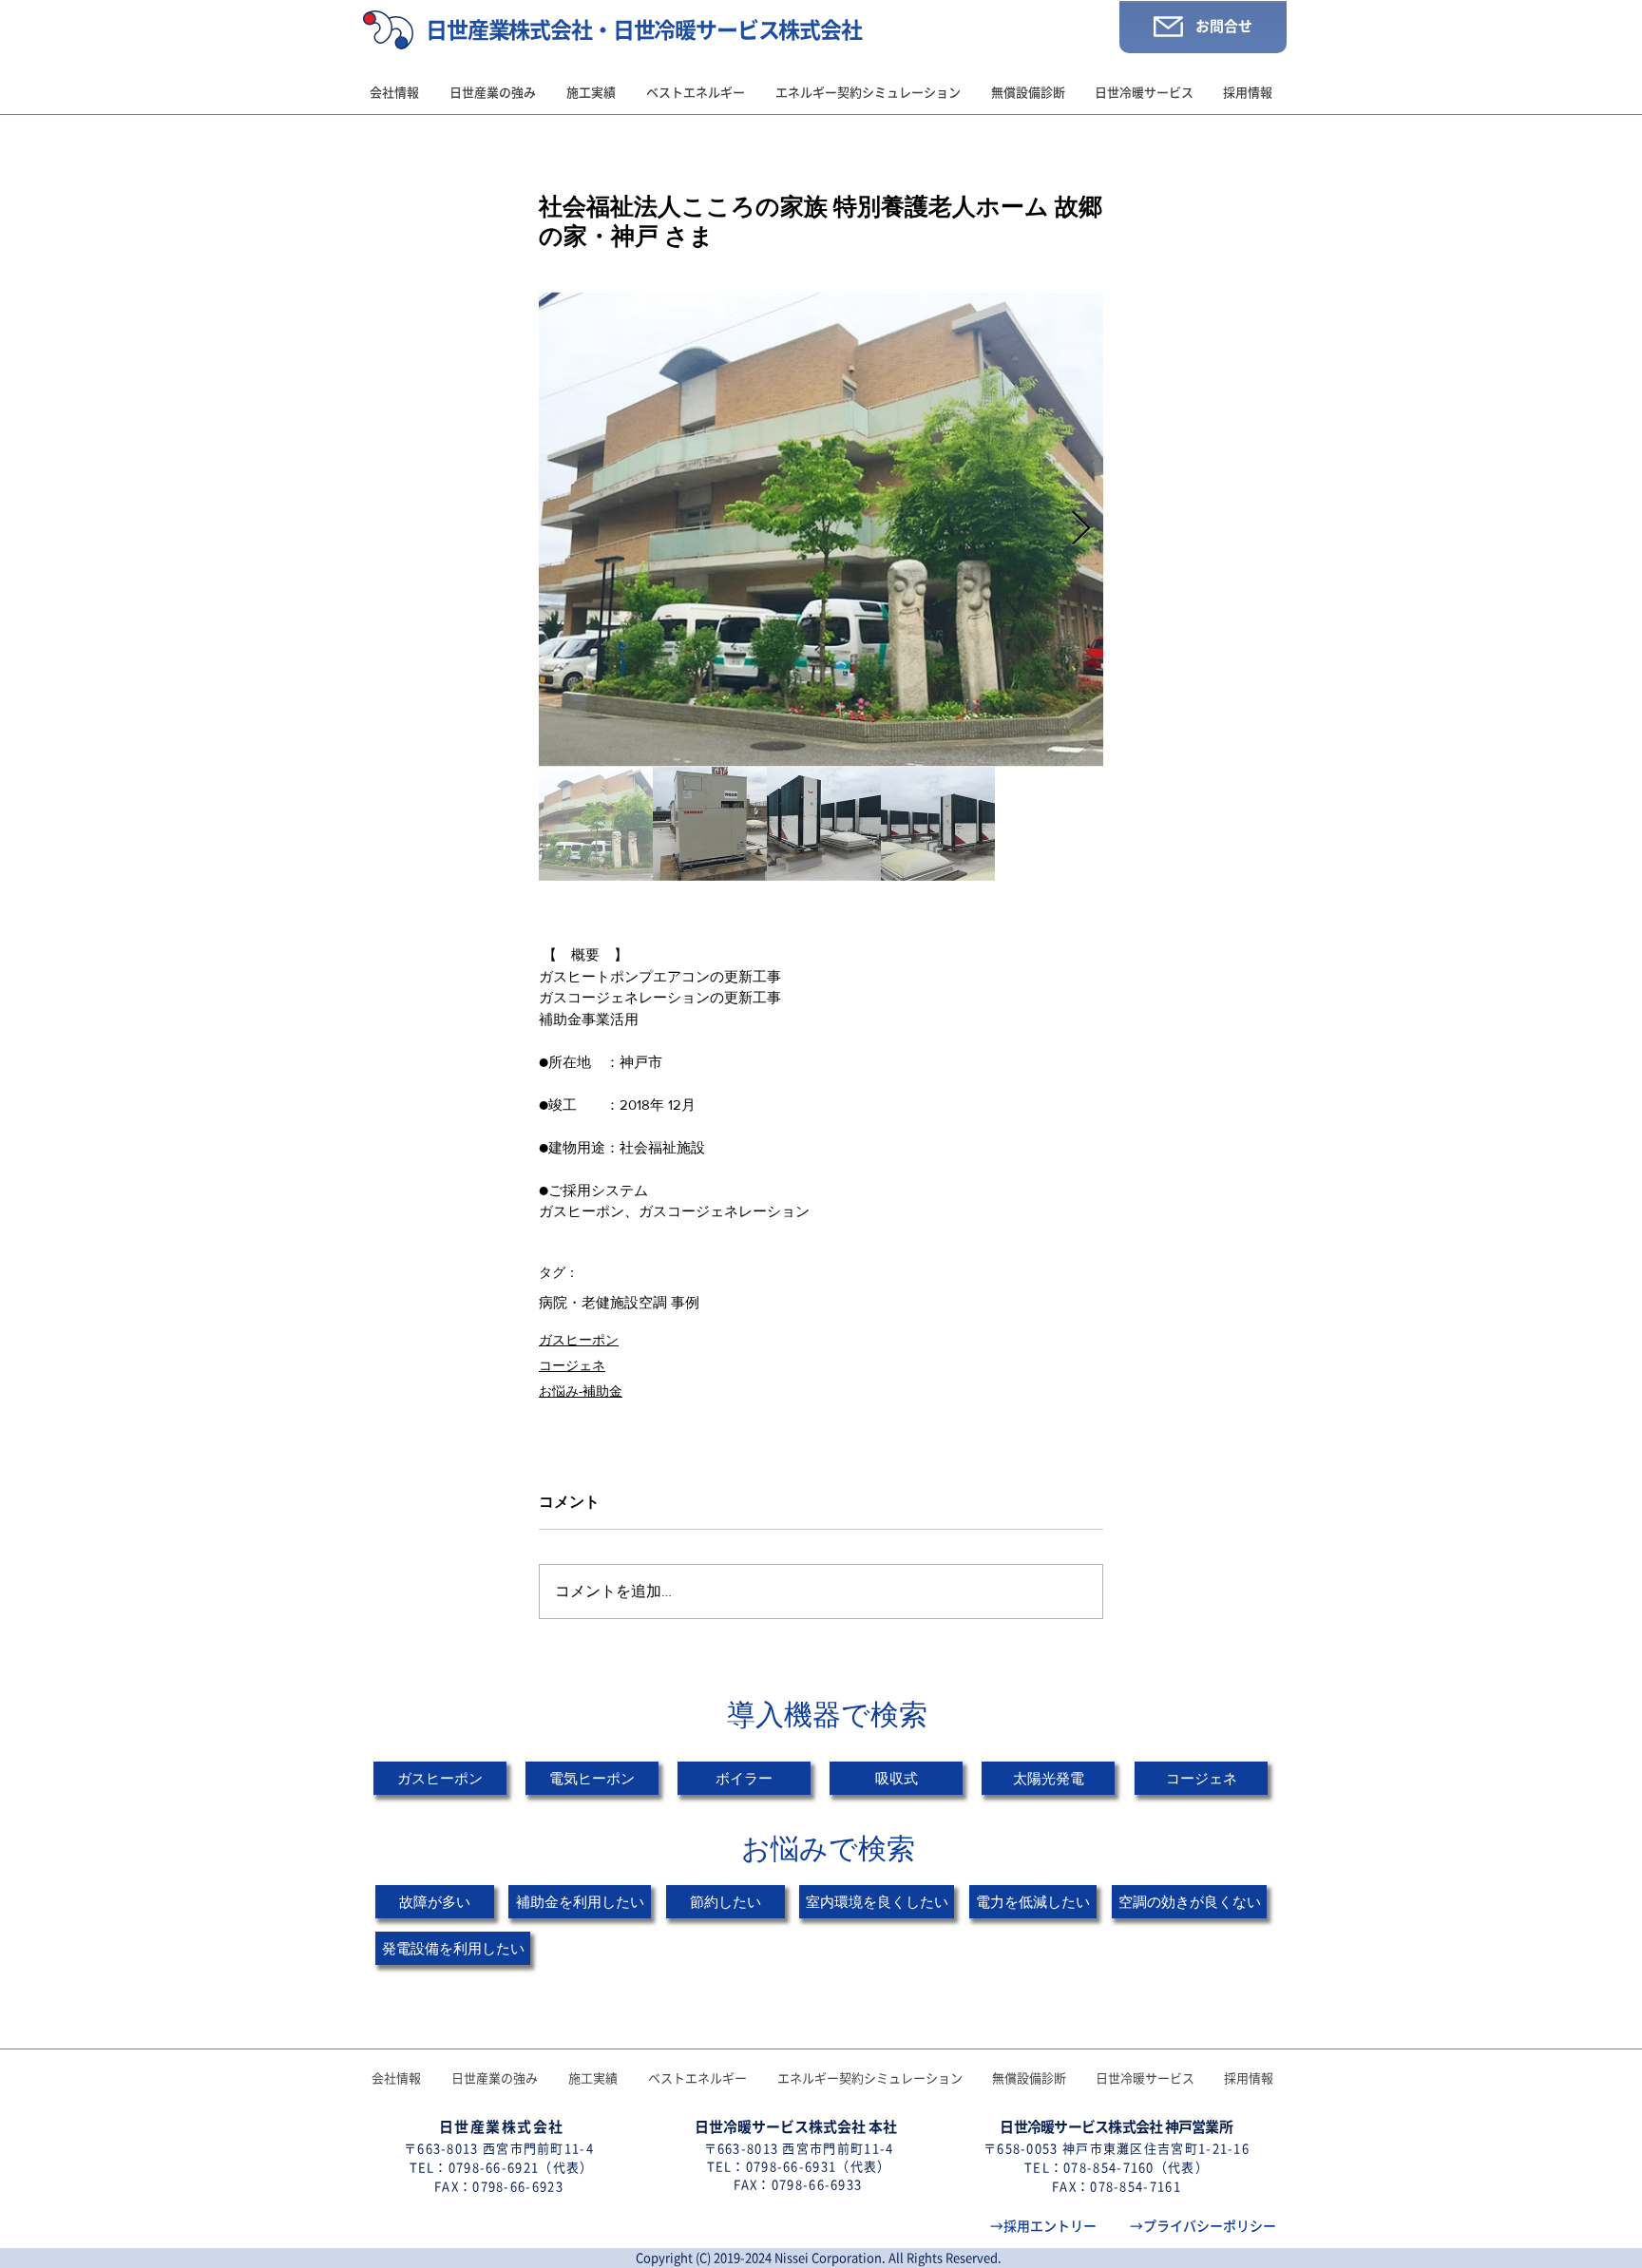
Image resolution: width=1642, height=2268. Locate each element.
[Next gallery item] (1081, 529)
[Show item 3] (824, 824)
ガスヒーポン (579, 1340)
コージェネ (572, 1365)
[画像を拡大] (821, 529)
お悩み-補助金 (581, 1391)
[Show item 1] (596, 824)
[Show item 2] (710, 824)
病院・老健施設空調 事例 (619, 1302)
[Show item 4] (938, 824)
